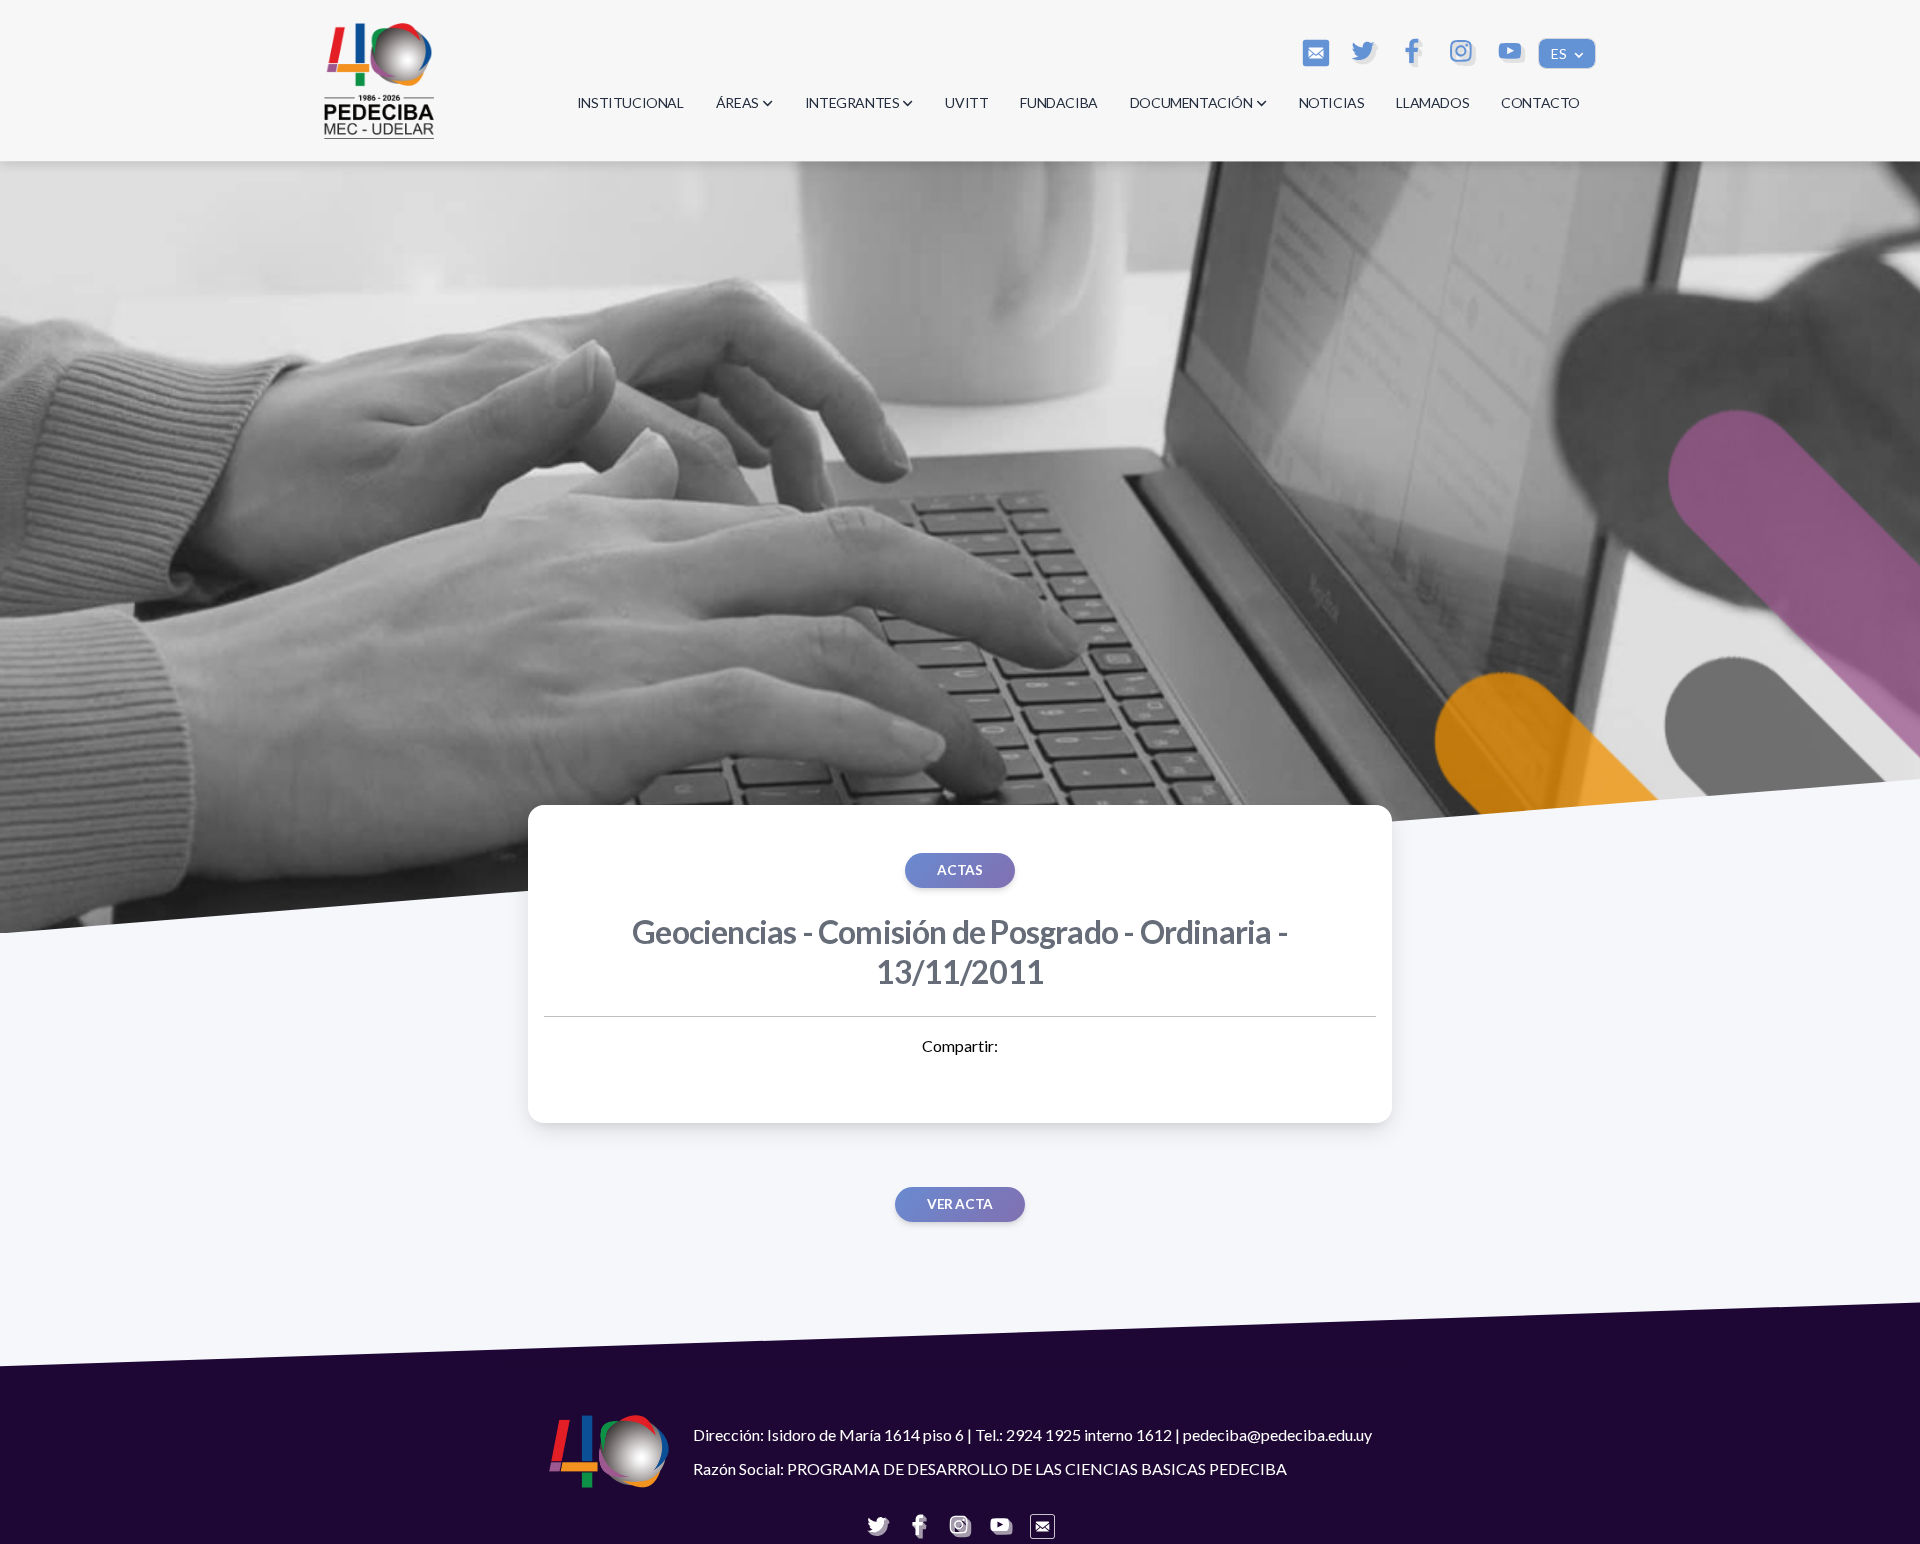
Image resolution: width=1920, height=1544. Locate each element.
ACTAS (959, 870)
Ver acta (960, 1204)
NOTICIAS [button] (1332, 102)
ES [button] (1560, 53)
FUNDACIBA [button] (1058, 102)
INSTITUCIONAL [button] (630, 102)
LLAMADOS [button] (1432, 102)
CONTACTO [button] (1540, 102)
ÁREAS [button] (737, 102)
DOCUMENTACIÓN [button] (1191, 102)
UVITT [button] (966, 102)
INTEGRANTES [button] (852, 102)
